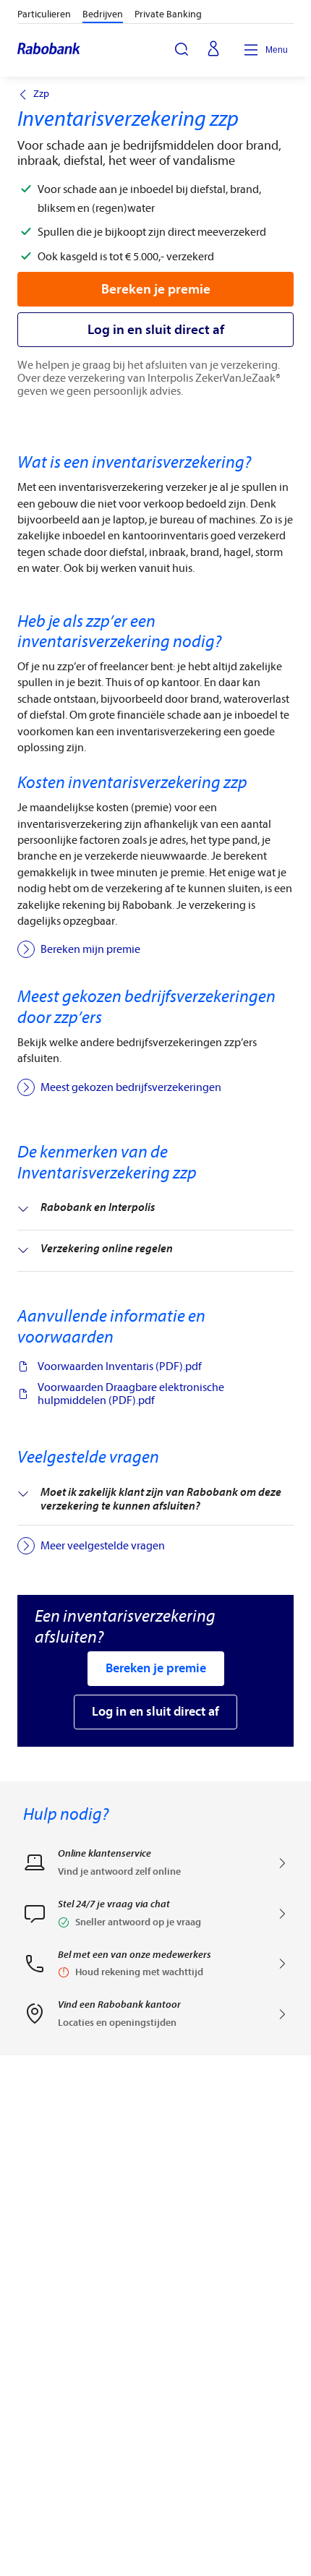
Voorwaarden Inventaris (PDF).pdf (120, 1366)
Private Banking (168, 14)
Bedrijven (103, 14)
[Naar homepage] (50, 50)
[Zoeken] (182, 49)
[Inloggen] (213, 50)
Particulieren (44, 14)
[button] (155, 1918)
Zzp (41, 94)
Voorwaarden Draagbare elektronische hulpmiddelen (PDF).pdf (131, 1394)
